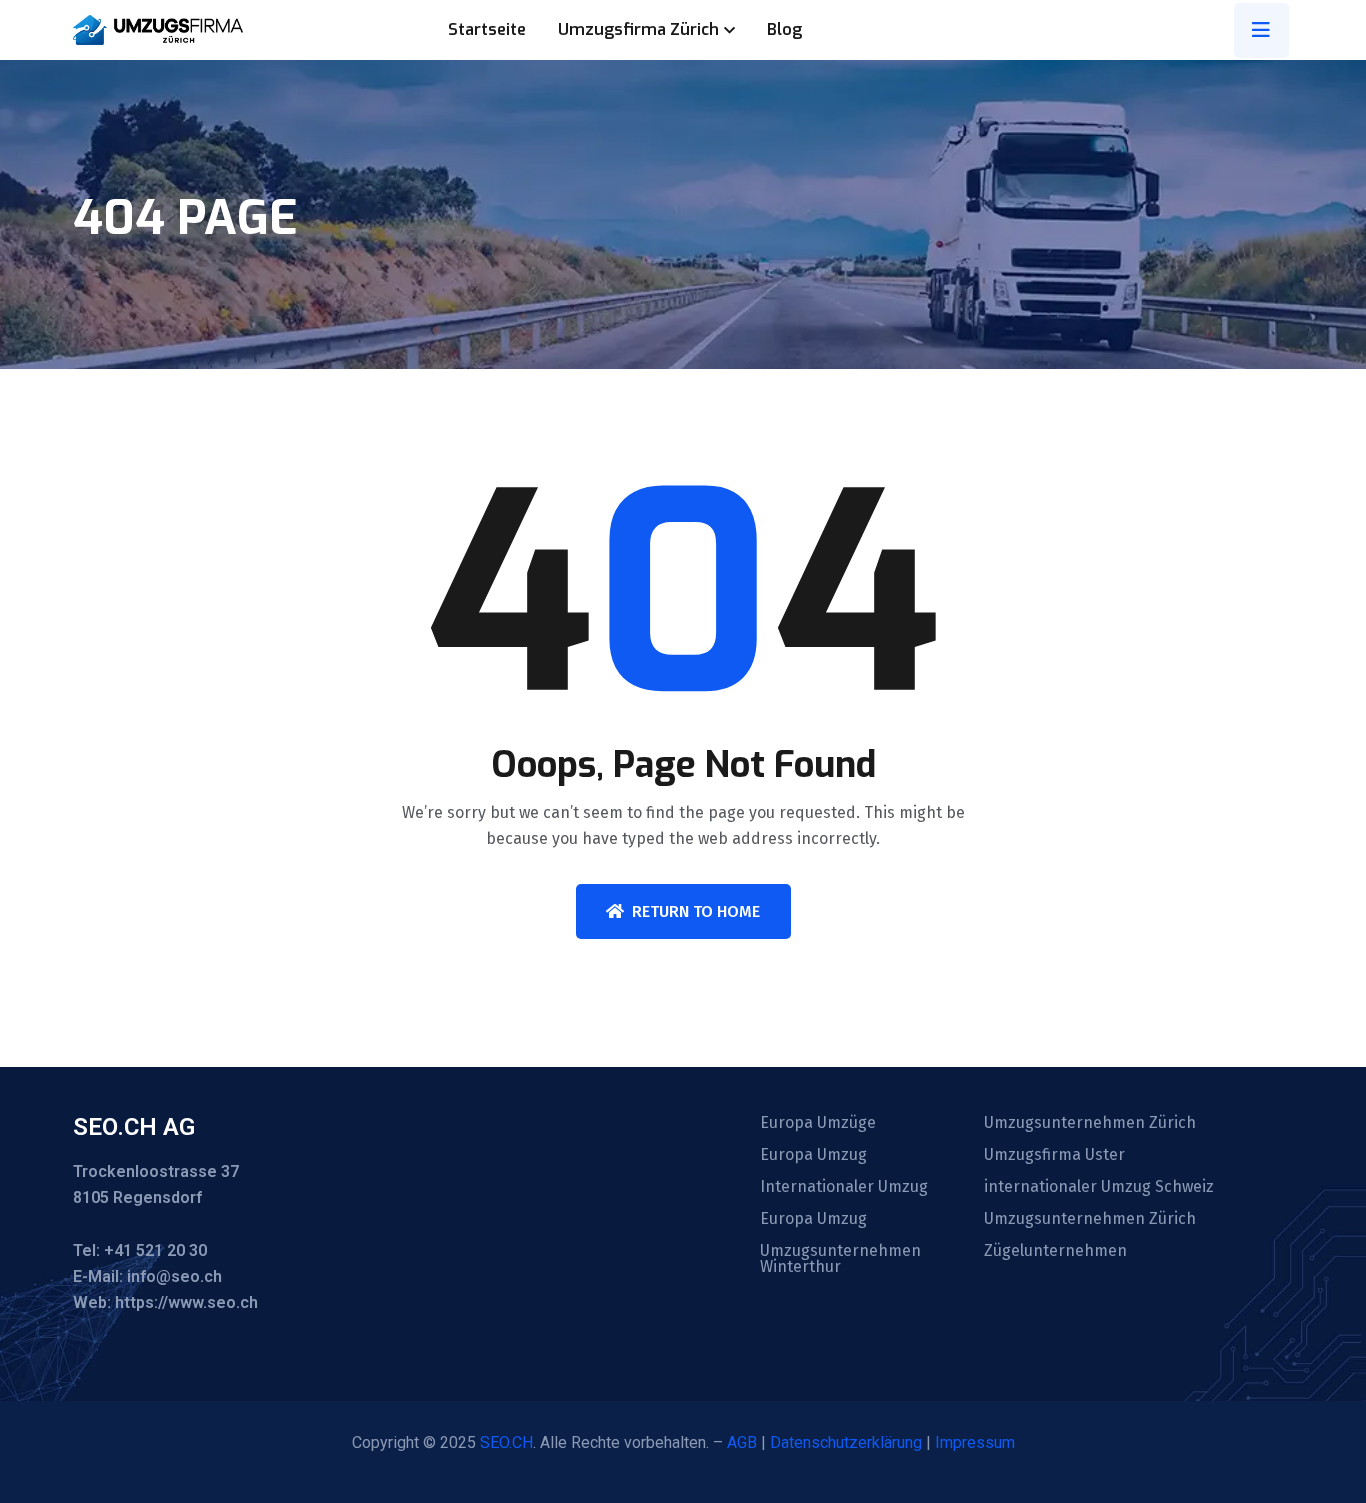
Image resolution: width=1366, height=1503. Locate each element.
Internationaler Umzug (844, 1187)
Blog (784, 29)
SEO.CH (506, 1442)
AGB (742, 1442)
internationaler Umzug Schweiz (1099, 1187)
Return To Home (696, 911)
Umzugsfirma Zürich (638, 29)
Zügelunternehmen (1055, 1251)
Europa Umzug (813, 1155)
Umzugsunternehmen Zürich (1090, 1123)
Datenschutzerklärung (846, 1442)
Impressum (975, 1442)
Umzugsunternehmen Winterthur (840, 1259)
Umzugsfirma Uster (1054, 1155)
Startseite (487, 29)
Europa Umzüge (818, 1123)
